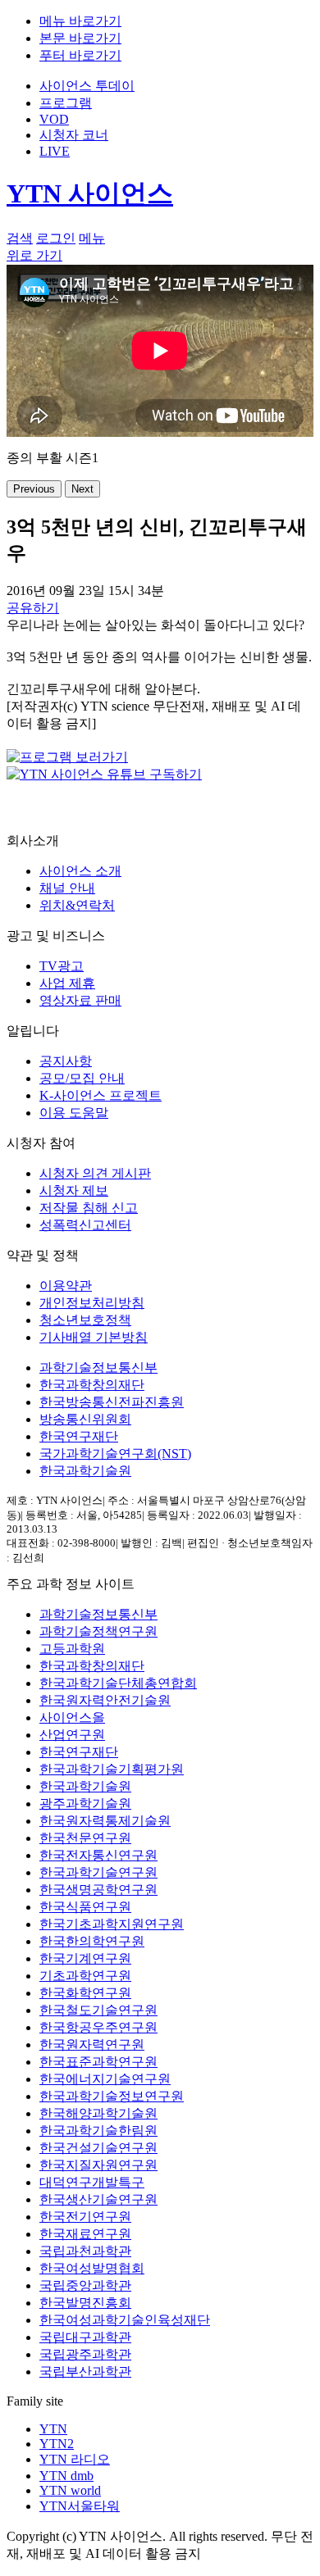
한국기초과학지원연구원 (112, 1924)
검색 (20, 238)
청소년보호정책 (85, 1320)
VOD (54, 119)
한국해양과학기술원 (98, 2113)
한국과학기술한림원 (98, 2131)
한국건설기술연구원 (98, 2148)
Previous (34, 489)
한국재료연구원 (85, 2234)
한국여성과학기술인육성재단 (125, 2320)
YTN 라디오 (75, 2459)
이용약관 (66, 1286)
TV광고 (62, 966)
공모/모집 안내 (82, 1078)
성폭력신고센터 (85, 1225)
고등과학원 (72, 1649)
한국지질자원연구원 (98, 2165)
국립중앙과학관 (85, 2285)
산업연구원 (72, 1735)
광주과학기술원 (85, 1804)
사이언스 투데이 (87, 86)
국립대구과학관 (85, 2337)
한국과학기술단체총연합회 (118, 1683)
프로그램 (66, 103)
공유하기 (33, 608)
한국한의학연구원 (92, 1941)
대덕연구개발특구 (92, 2182)
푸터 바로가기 (80, 55)
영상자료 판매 (80, 1000)
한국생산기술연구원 (98, 2199)
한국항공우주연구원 (98, 2027)
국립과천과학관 (85, 2251)
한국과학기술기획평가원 (112, 1769)
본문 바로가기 (80, 38)
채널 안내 (67, 888)
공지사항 (66, 1061)
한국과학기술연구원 (98, 1872)
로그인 (56, 238)
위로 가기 (34, 255)
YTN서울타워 (80, 2506)
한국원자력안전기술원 (105, 1700)
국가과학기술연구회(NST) (115, 1454)
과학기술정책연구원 (98, 1631)
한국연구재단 (79, 1436)
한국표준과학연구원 (98, 2062)
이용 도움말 (74, 1113)
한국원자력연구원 (92, 2044)
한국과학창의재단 (92, 1385)
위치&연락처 (77, 905)
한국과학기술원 (85, 1471)
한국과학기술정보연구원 (112, 2096)
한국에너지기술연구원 (105, 2079)
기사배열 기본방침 (94, 1337)
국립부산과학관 (85, 2372)
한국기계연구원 (85, 1958)
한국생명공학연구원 (98, 1890)
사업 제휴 (67, 983)
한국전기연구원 (85, 2217)
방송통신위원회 (85, 1419)
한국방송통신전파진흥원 (112, 1402)
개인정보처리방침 (92, 1303)
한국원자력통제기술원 (105, 1821)
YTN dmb (66, 2476)
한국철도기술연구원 (98, 2010)
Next (82, 489)
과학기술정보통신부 (98, 1368)
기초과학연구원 (85, 1976)
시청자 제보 (74, 1190)
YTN (53, 2429)
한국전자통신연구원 (98, 1855)
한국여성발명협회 (92, 2268)
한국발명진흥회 (85, 2303)
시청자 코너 (74, 135)
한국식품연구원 (85, 1907)
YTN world (70, 2490)
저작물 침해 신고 (89, 1208)
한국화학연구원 (85, 1993)
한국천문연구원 (85, 1838)
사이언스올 (72, 1717)
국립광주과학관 (85, 2354)
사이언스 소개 (80, 871)
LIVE (55, 151)
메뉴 (92, 238)
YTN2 (57, 2444)
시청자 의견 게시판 (95, 1173)
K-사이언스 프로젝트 (101, 1095)
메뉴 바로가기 (80, 21)
